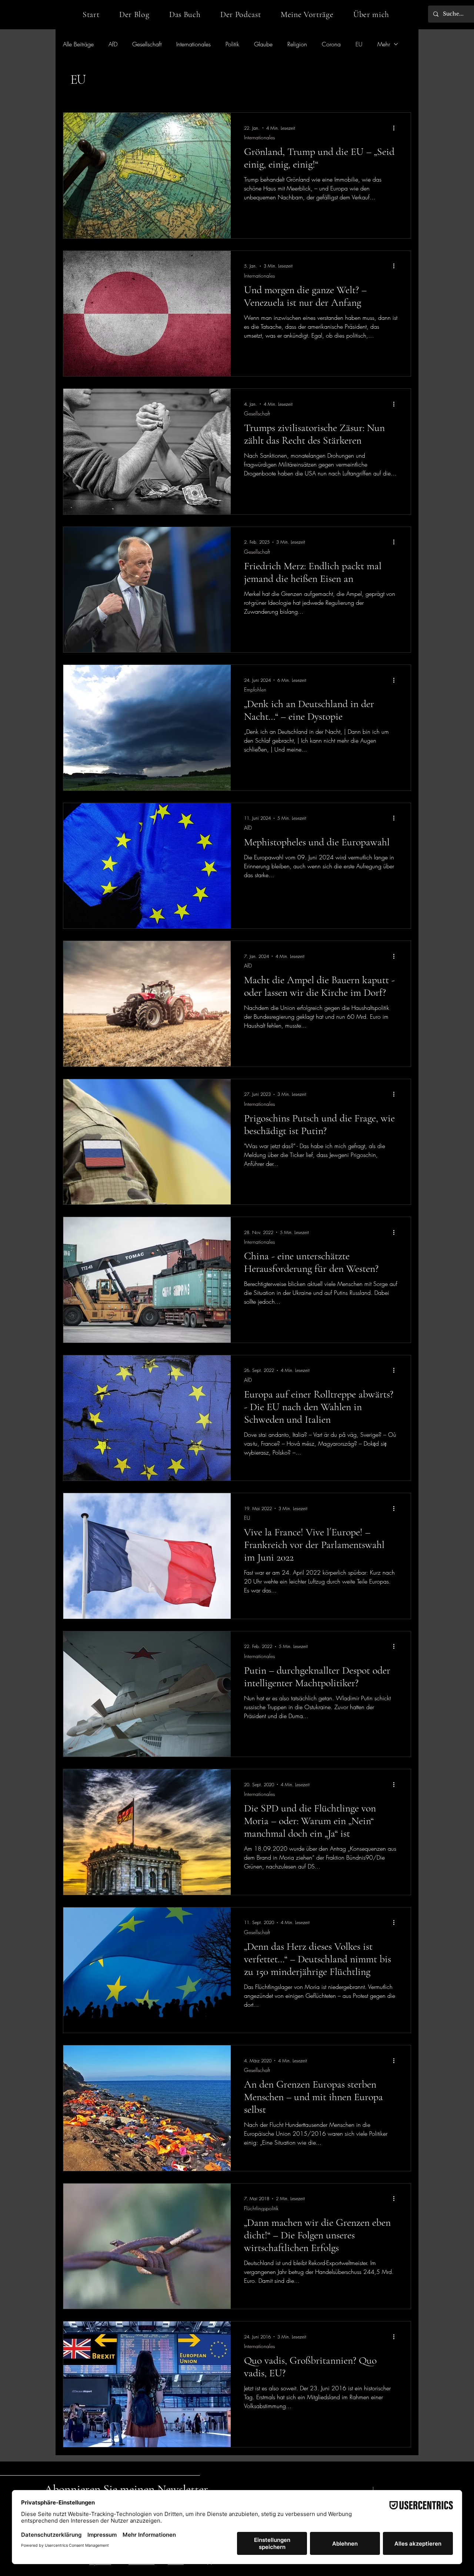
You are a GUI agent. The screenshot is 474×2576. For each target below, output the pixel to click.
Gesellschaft (147, 44)
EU (359, 44)
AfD (113, 44)
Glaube (263, 44)
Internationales (193, 44)
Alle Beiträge (78, 44)
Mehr (384, 44)
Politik (232, 44)
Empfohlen (255, 689)
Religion (297, 44)
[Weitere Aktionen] (396, 128)
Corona (331, 44)
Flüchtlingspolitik (261, 2208)
